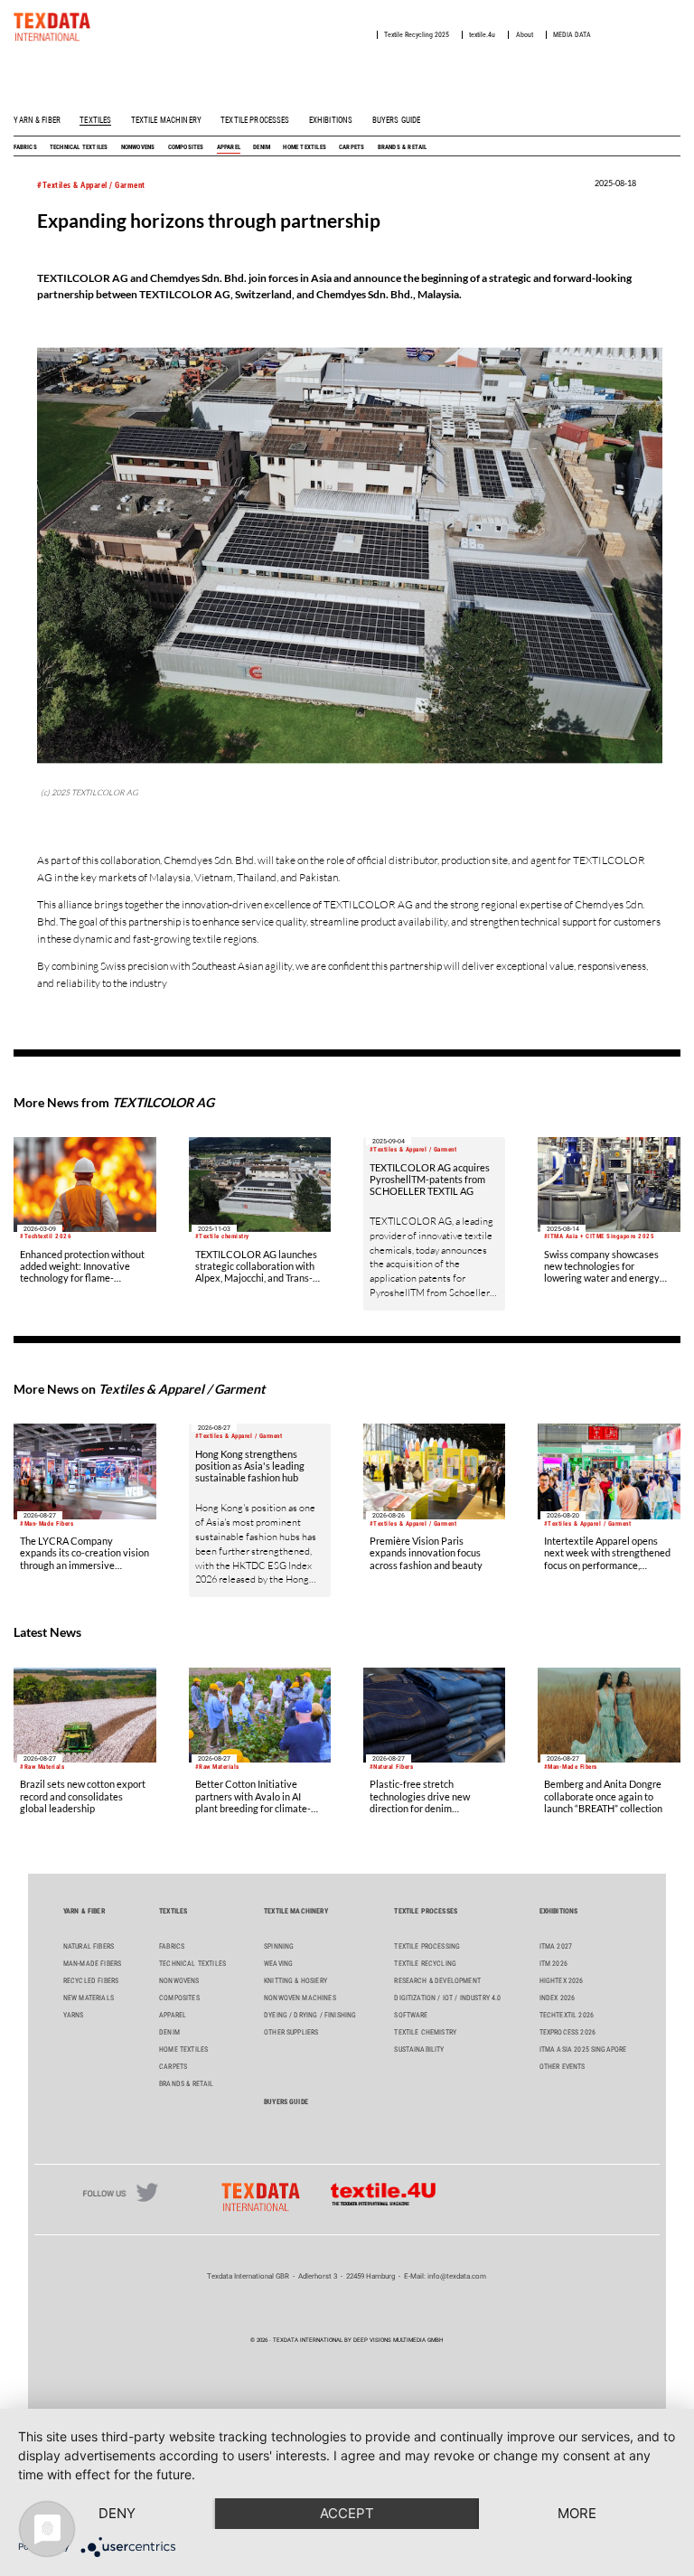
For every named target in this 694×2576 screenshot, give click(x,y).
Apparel (229, 147)
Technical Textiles (79, 147)
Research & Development (437, 1981)
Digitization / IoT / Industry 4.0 (447, 1998)
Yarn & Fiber (37, 120)
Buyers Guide (397, 120)
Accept (347, 2513)
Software (411, 2015)
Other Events (563, 2067)
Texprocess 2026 (567, 2032)
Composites (186, 147)
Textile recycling (425, 1964)
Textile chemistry (425, 2032)
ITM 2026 (553, 1964)
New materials (89, 1998)
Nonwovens (138, 147)
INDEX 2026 (558, 1998)
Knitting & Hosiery (295, 1981)
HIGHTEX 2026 (562, 1981)
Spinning (279, 1946)
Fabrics (25, 147)
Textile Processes (255, 120)
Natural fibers (89, 1946)
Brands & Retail (403, 147)
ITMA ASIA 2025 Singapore (583, 2050)
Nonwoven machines (300, 1998)
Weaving (278, 1964)
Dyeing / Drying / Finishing (310, 2015)
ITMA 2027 (556, 1946)
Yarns (74, 2015)
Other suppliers (291, 2032)
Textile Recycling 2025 (417, 35)
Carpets (352, 147)
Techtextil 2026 (567, 2015)
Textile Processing (427, 1946)
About (525, 35)
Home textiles (305, 147)
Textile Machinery (166, 120)
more (577, 2513)
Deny (117, 2513)
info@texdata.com (457, 2276)
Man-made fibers (92, 1964)
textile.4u (482, 35)
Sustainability (419, 2050)
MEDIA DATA (572, 35)
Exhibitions (331, 120)
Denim (262, 147)
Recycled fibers (91, 1981)
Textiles (95, 120)
